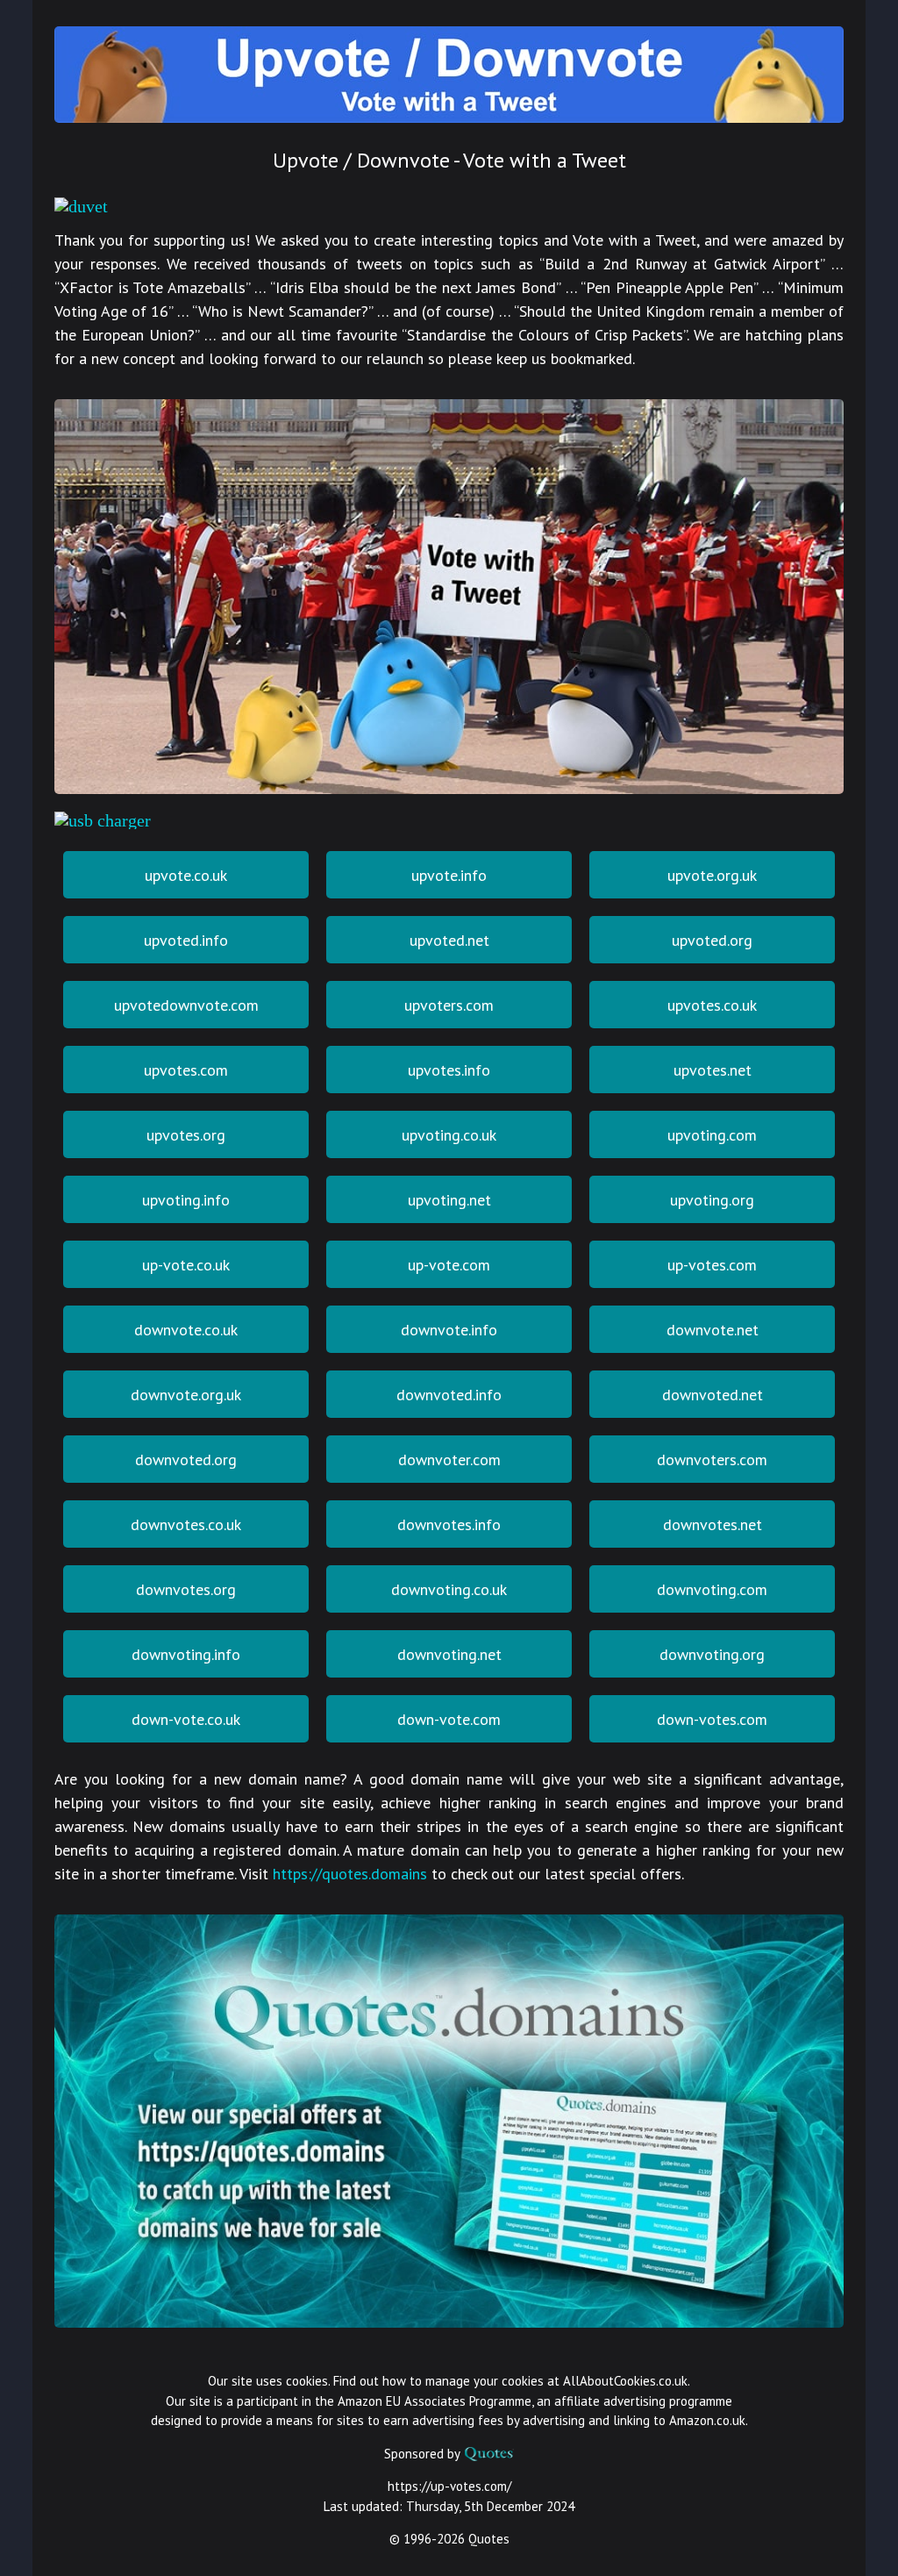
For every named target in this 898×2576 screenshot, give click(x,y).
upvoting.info (186, 1200)
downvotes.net (713, 1524)
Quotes (489, 2539)
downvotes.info (449, 1524)
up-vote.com (449, 1265)
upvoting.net (449, 1200)
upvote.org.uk (712, 875)
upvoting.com (712, 1135)
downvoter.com (449, 1460)
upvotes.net (713, 1070)
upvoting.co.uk (449, 1135)
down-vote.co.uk (186, 1719)
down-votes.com (712, 1719)
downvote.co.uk (186, 1330)
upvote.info (449, 875)
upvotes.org (186, 1135)
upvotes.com (186, 1070)
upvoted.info (186, 940)
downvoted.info (449, 1395)
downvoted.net (713, 1395)
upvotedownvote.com (186, 1005)
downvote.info (449, 1330)
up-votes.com (712, 1265)
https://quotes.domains (350, 1874)
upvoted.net (449, 940)
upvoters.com (449, 1005)
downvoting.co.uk (449, 1589)
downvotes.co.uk (186, 1524)
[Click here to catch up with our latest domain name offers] (449, 2321)
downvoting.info (186, 1654)
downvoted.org (186, 1460)
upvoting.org (712, 1200)
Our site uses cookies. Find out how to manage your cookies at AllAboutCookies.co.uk (448, 2381)
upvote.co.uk (186, 875)
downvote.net (713, 1330)
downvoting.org (712, 1654)
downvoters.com (712, 1460)
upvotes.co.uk (712, 1005)
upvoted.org (712, 940)
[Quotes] (488, 2454)
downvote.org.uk (186, 1395)
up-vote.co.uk (186, 1265)
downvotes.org (186, 1589)
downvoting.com (712, 1589)
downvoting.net (449, 1654)
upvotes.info (449, 1070)
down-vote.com (449, 1719)
